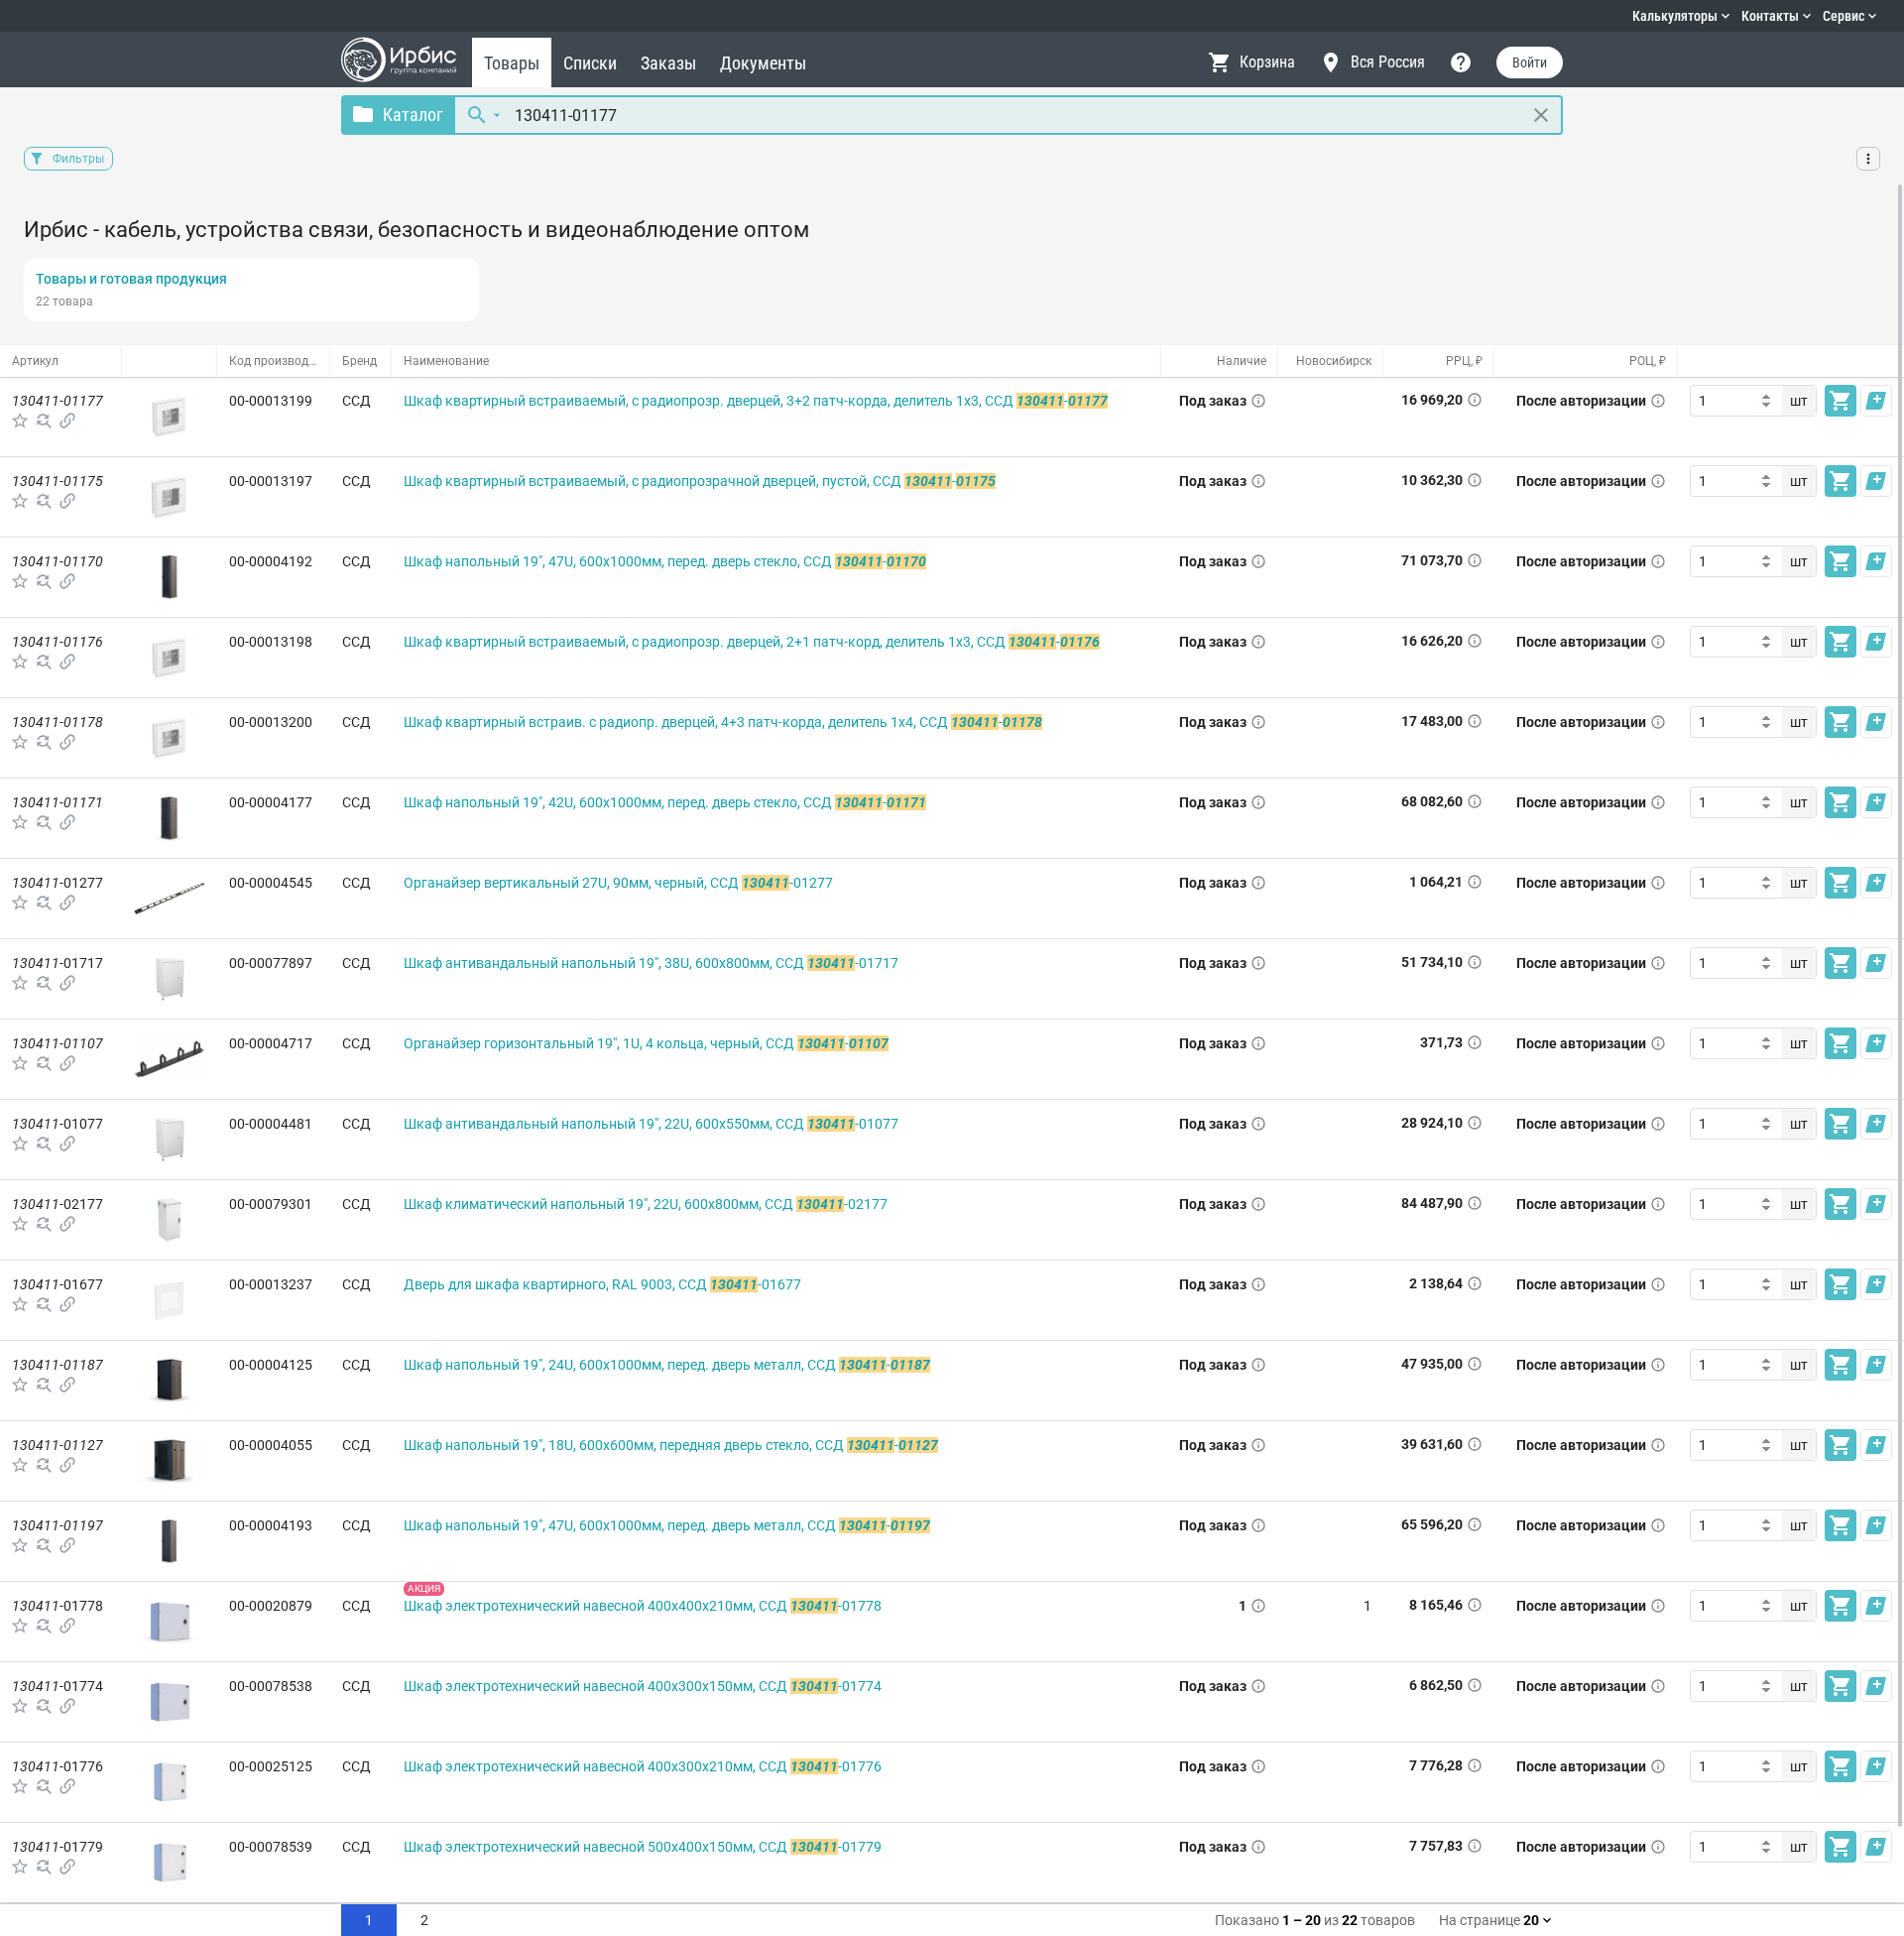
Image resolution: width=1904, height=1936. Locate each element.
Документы (763, 63)
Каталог (413, 115)
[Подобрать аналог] (44, 421)
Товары (512, 63)
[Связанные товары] (67, 421)
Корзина (1267, 62)
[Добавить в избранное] (20, 421)
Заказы (668, 63)
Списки (590, 63)
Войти (1530, 62)
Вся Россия (1388, 62)
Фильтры (78, 159)
